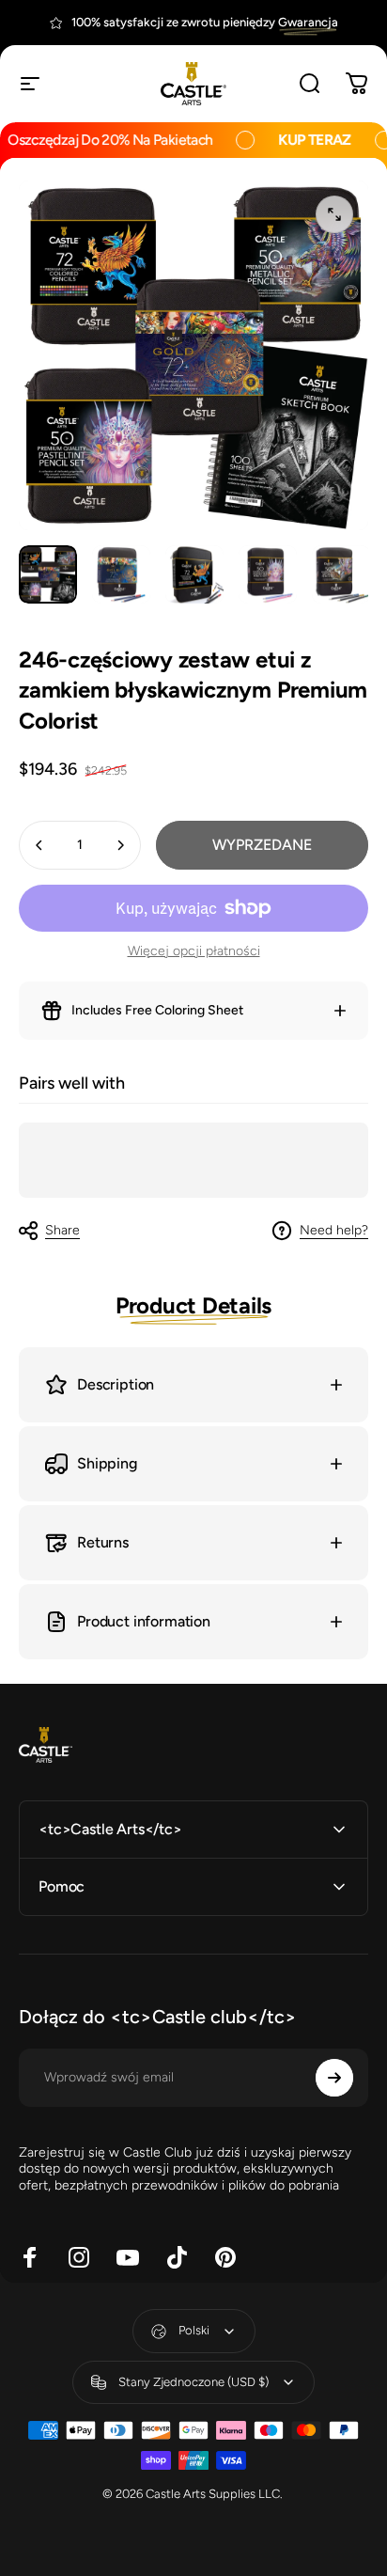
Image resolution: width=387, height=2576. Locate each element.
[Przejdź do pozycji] (48, 574)
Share (62, 1230)
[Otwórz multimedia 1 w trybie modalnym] (334, 214)
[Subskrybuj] (334, 2078)
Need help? (334, 1230)
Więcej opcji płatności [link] (194, 951)
